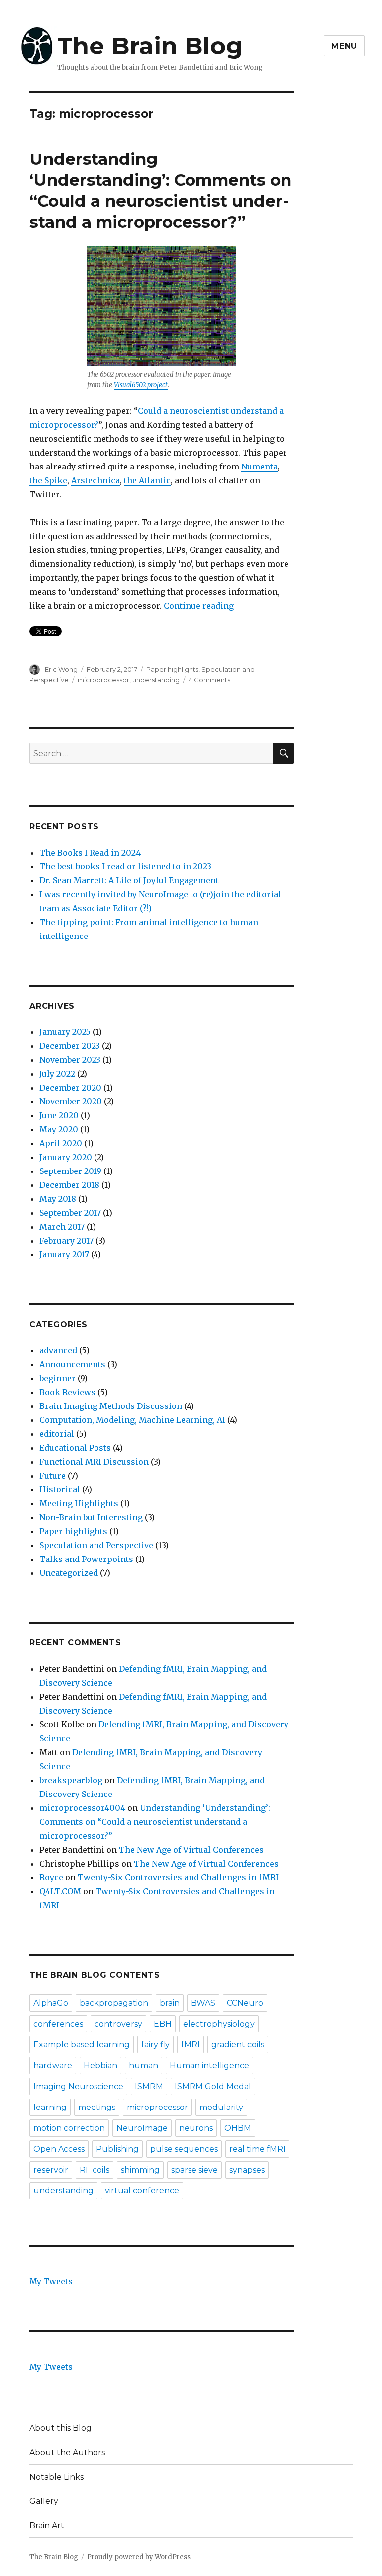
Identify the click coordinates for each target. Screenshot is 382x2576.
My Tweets (51, 2281)
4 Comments (209, 680)
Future (52, 1476)
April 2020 (61, 1143)
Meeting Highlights (79, 1503)
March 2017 (62, 1227)
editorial (57, 1434)
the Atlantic (147, 480)
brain (170, 2003)
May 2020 (59, 1129)
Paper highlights (172, 669)
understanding (156, 680)
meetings (97, 2107)
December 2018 (69, 1185)
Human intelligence (209, 2066)
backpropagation (114, 2003)
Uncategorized (69, 1573)
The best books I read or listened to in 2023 (125, 866)
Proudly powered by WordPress (139, 2557)
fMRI (191, 2045)
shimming (140, 2170)
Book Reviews (67, 1392)
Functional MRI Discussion (94, 1462)
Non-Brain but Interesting (91, 1517)
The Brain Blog (150, 46)
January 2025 (65, 1032)
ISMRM (149, 2086)
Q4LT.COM (60, 1891)
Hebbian (100, 2066)
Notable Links (56, 2477)
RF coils (95, 2170)
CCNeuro (245, 2003)
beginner (57, 1378)
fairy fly (155, 2045)
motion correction (69, 2128)
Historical (60, 1489)
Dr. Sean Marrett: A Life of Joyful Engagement (129, 880)
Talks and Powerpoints (86, 1559)
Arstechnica (95, 480)
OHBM (238, 2128)
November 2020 (71, 1101)
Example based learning (82, 2045)
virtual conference (142, 2191)
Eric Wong (61, 669)
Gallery (44, 2501)
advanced (58, 1350)
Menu (344, 46)
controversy (118, 2024)
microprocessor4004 (82, 1808)
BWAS (203, 2003)
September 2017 (70, 1213)
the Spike (48, 480)
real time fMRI (257, 2149)
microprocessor (103, 680)
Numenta (259, 467)
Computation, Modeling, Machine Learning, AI (132, 1420)
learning (50, 2107)
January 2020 (66, 1157)
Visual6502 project (141, 385)
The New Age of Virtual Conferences (191, 1850)
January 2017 (64, 1254)
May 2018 (58, 1199)
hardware (53, 2066)
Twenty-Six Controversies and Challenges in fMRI (178, 1877)
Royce (51, 1877)
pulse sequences (184, 2149)
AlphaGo (51, 2003)
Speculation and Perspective (96, 1545)
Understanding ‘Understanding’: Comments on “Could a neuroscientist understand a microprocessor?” (155, 1822)
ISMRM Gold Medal (213, 2086)
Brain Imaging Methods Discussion (111, 1406)
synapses (247, 2170)
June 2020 (59, 1115)
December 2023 (70, 1046)
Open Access (59, 2149)
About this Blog (60, 2428)
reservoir (51, 2170)
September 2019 (70, 1171)
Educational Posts (75, 1448)
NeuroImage (142, 2128)
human (143, 2066)
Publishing (117, 2149)
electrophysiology (219, 2024)
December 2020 (70, 1088)
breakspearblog (71, 1780)
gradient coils (238, 2045)
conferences (58, 2024)
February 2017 (66, 1241)
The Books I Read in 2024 (90, 853)
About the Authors (67, 2453)
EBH (163, 2024)
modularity (221, 2107)
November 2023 (70, 1060)
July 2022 (57, 1074)
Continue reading (199, 606)
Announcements (72, 1364)
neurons (196, 2128)
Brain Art (47, 2526)
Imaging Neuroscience (78, 2086)
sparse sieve (194, 2170)
